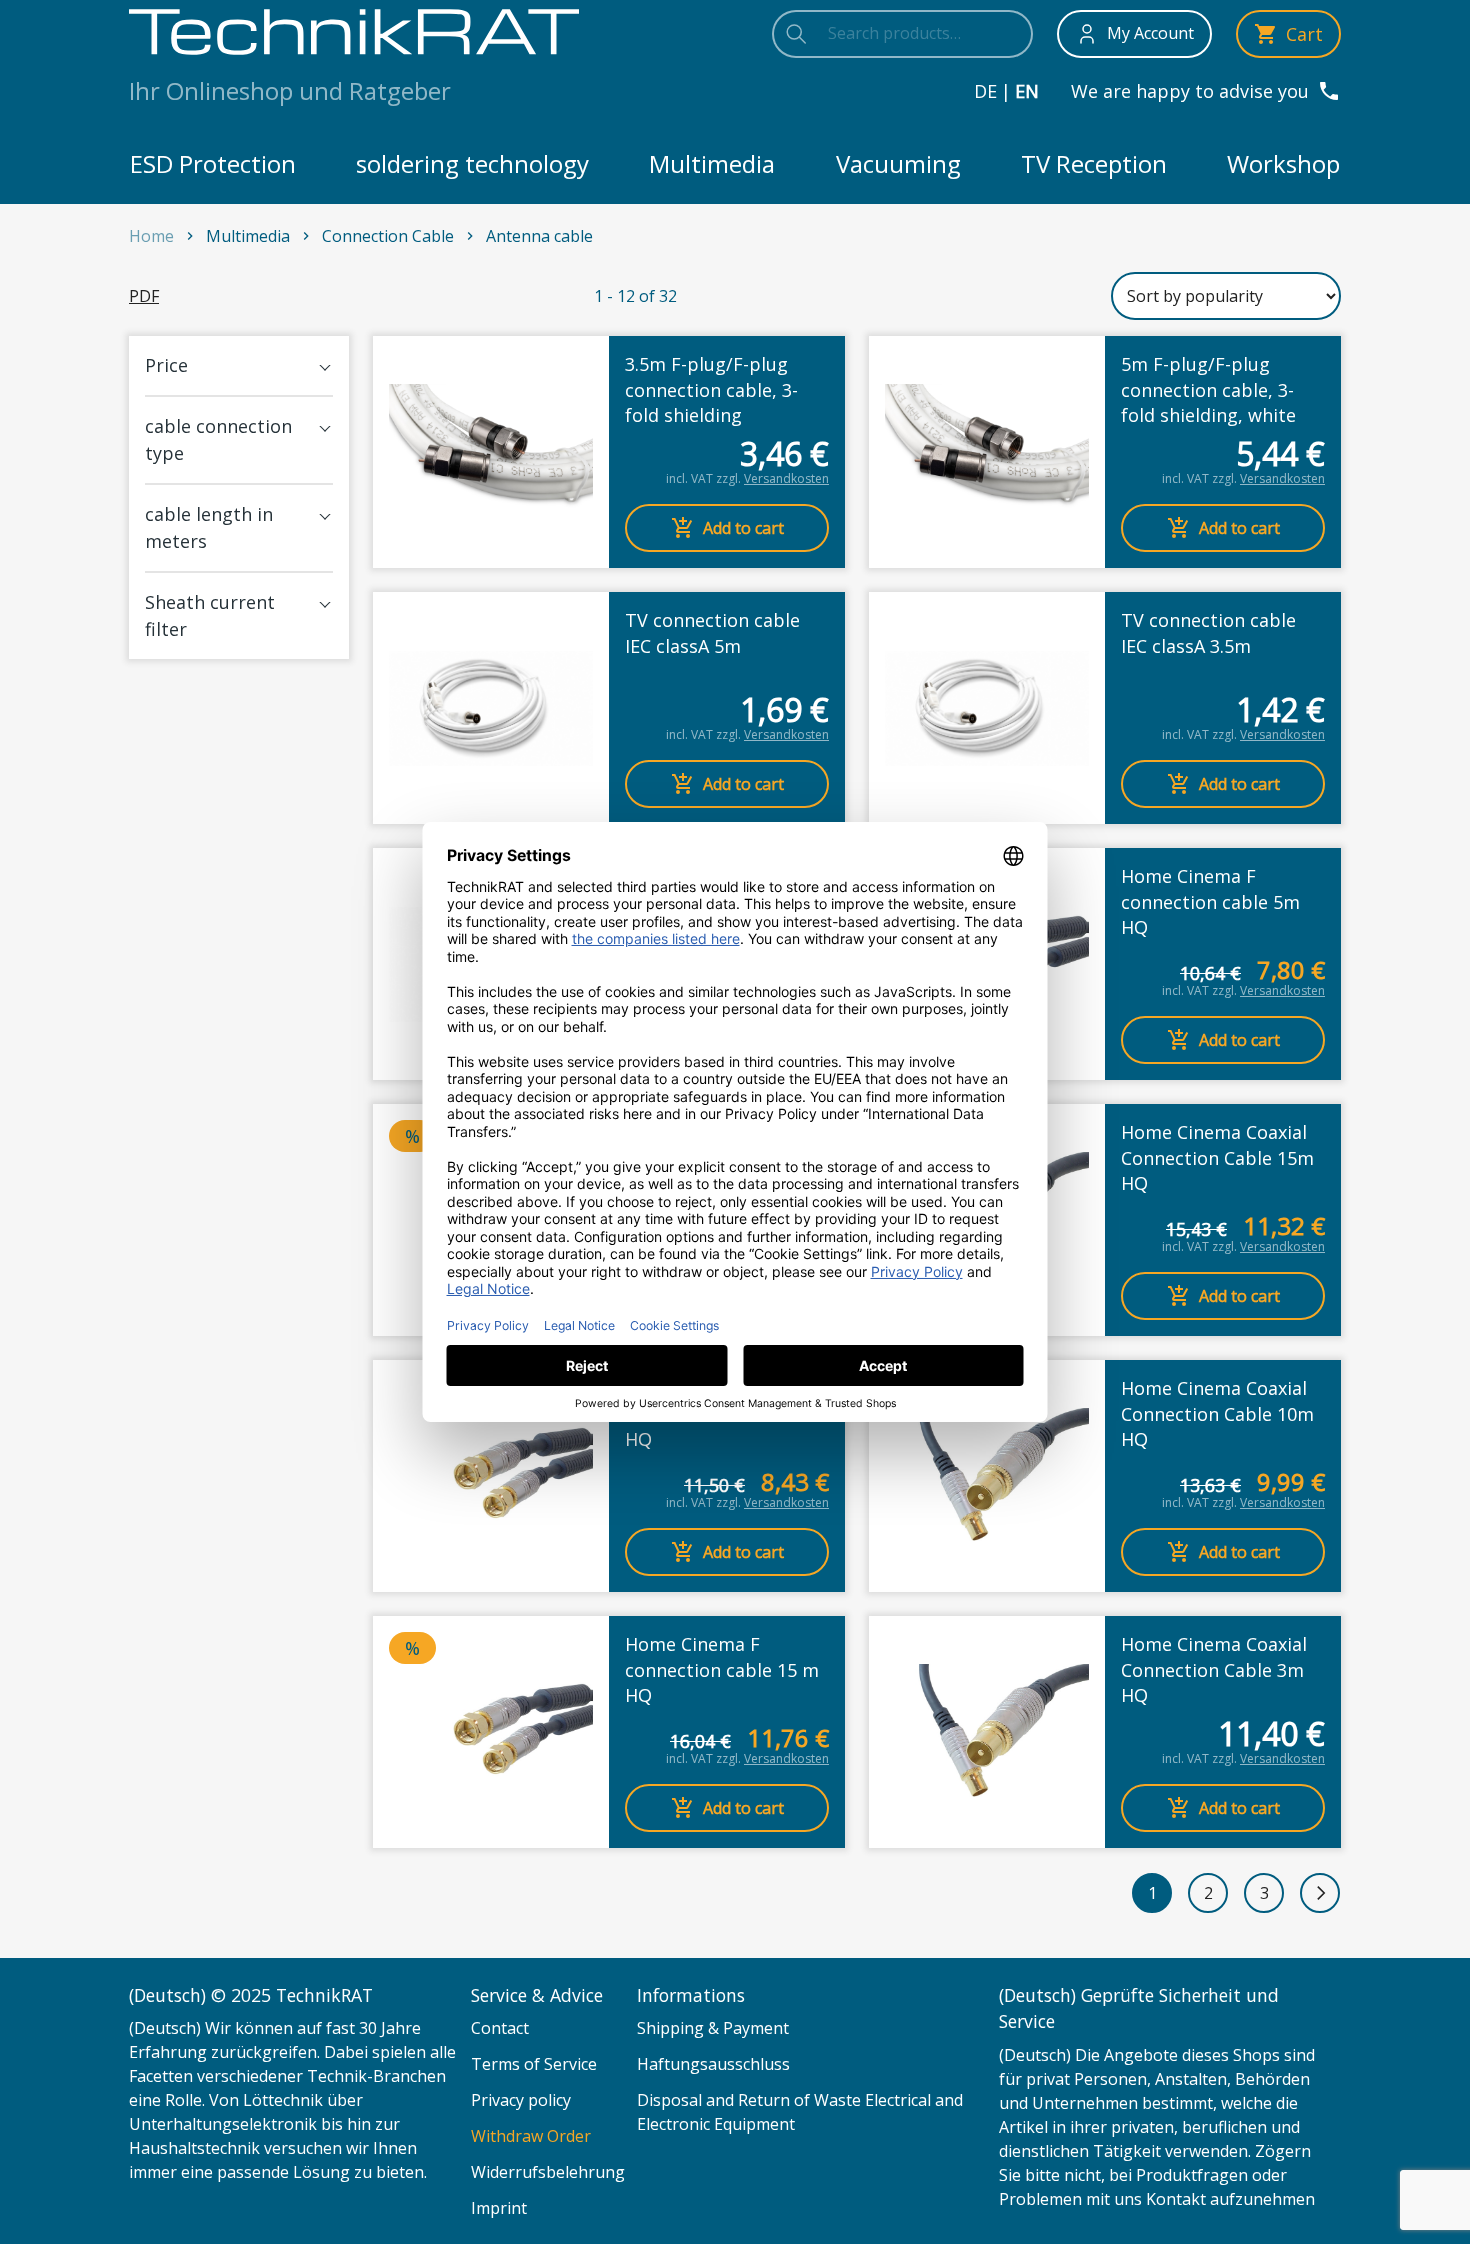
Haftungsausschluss (713, 2064)
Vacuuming (898, 163)
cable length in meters (209, 527)
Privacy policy (521, 2100)
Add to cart (743, 528)
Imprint (499, 2208)
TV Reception (1094, 163)
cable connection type (218, 439)
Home (151, 236)
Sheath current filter (210, 615)
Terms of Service (534, 2064)
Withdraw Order (531, 2136)
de (985, 91)
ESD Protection (213, 163)
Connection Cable (388, 236)
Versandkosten (786, 478)
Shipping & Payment (713, 2028)
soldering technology (472, 163)
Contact (500, 2028)
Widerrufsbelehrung (548, 2172)
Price (166, 365)
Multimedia (712, 163)
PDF (144, 296)
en (1027, 91)
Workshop (1283, 163)
